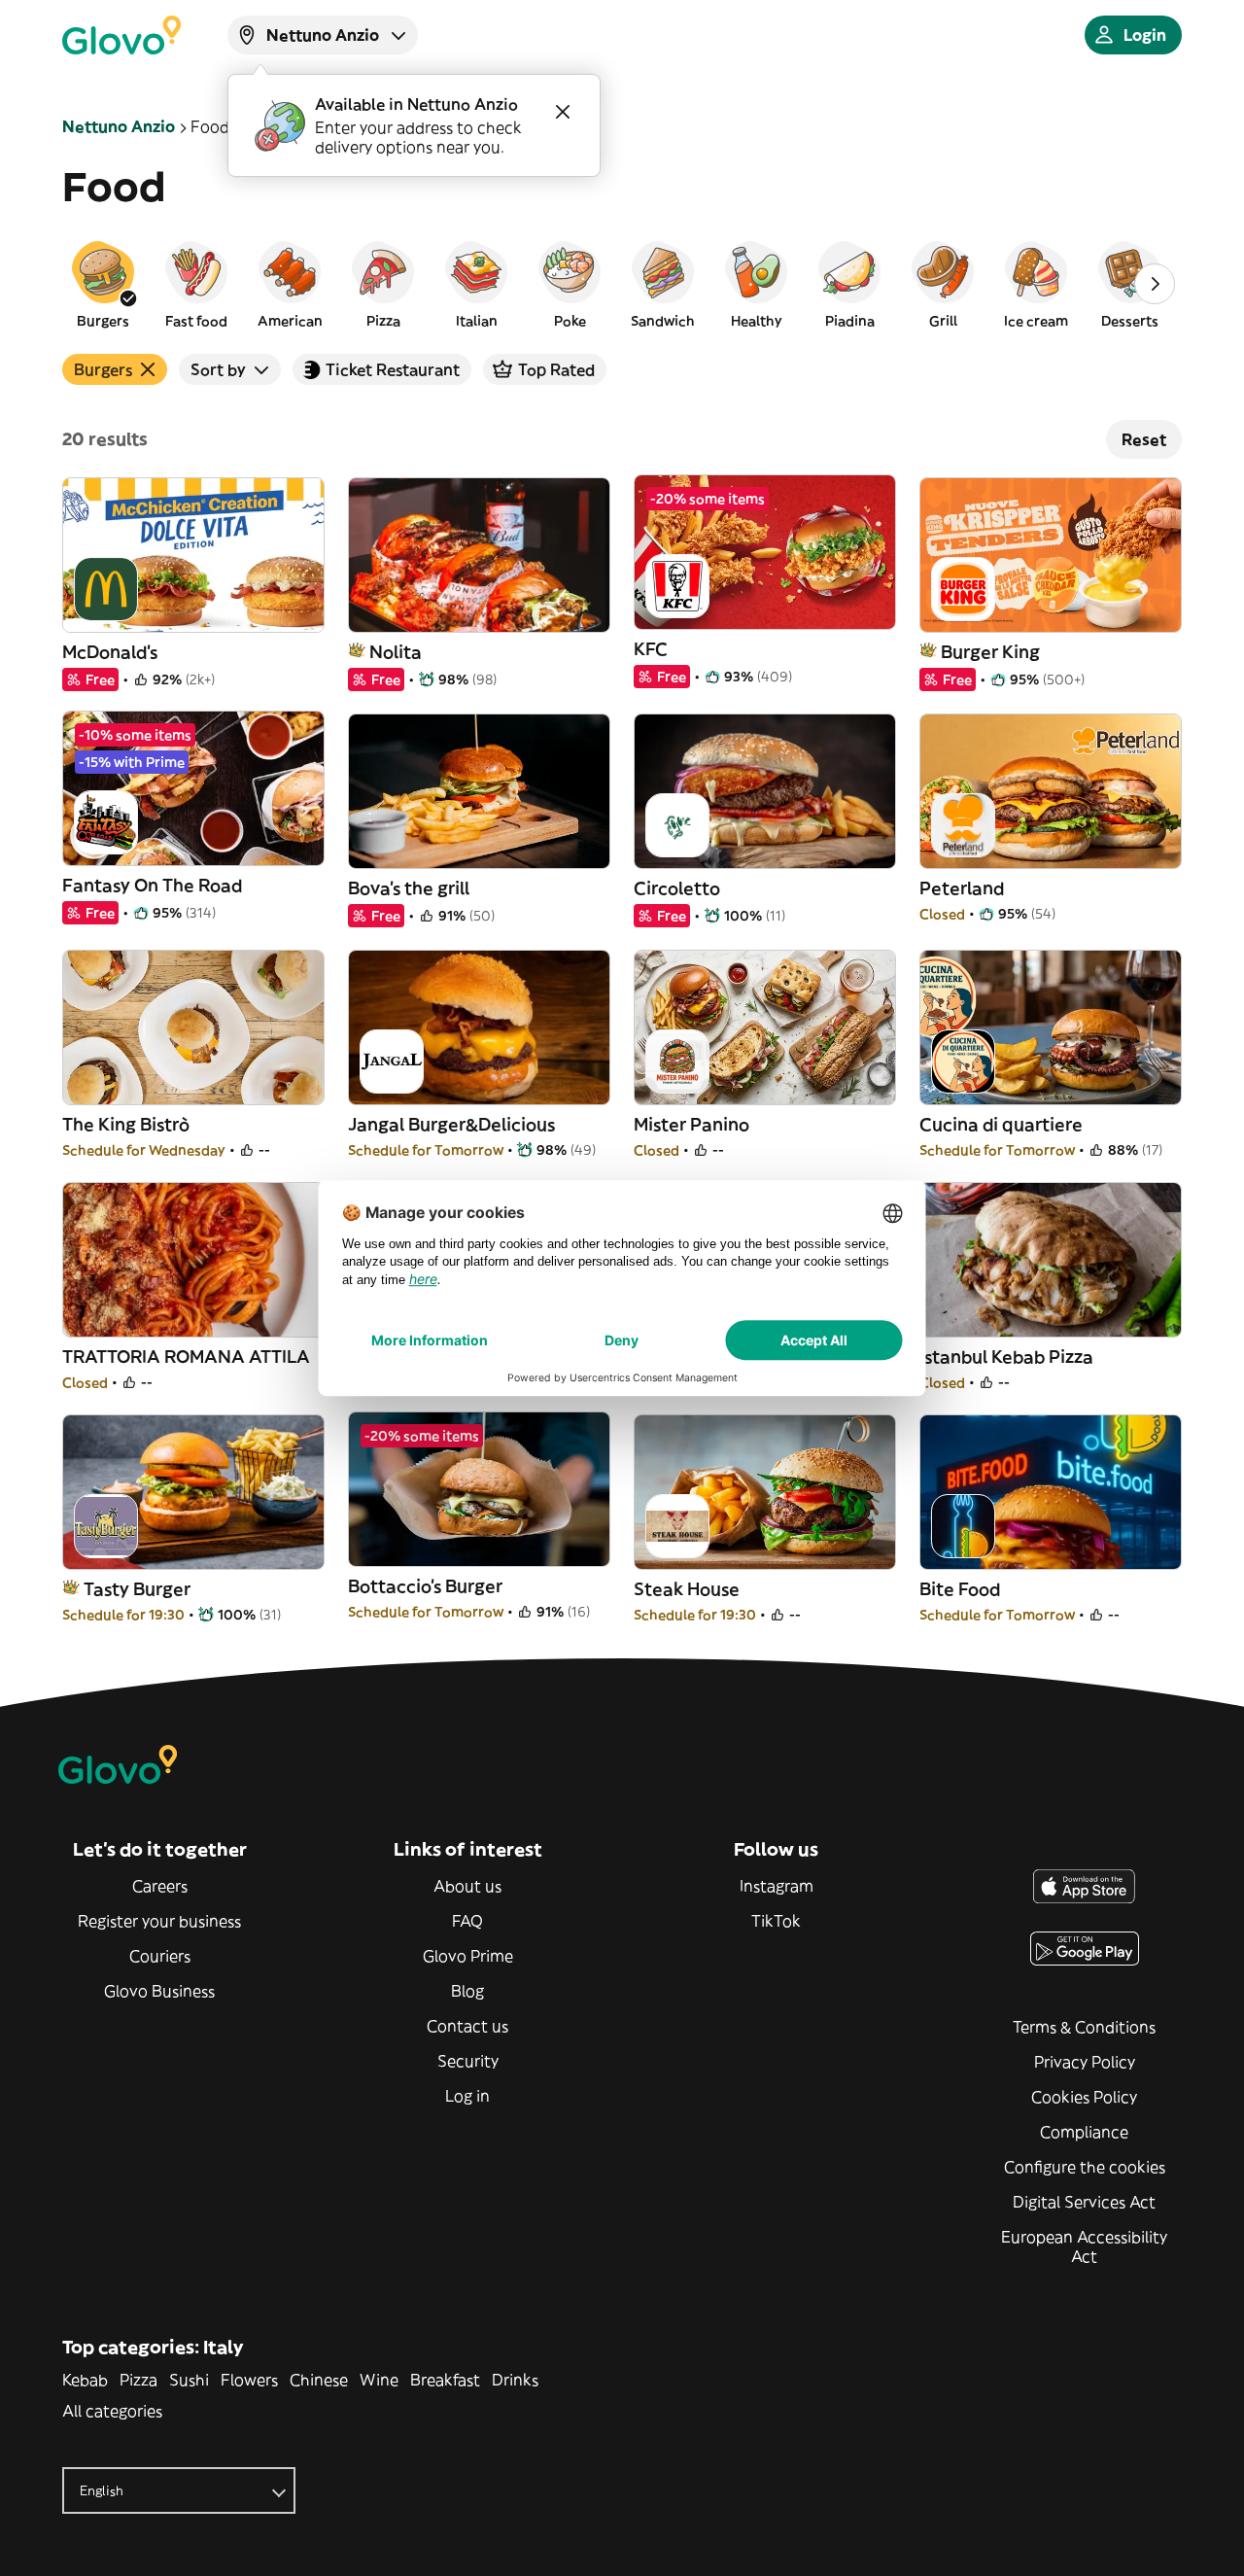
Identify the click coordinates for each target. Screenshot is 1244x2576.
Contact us (467, 2026)
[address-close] (563, 112)
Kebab (85, 2380)
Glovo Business (159, 1991)
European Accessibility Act (1084, 2246)
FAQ (467, 1921)
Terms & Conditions (1084, 2027)
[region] (622, 284)
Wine (379, 2380)
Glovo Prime (468, 1956)
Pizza (138, 2380)
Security (468, 2061)
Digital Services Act (1084, 2202)
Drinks (515, 2380)
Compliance (1084, 2132)
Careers (160, 1886)
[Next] (1155, 284)
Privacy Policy (1085, 2062)
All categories (112, 2411)
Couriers (160, 1956)
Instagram (777, 1886)
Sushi (189, 2380)
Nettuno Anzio (119, 126)
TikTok (776, 1921)
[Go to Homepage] (121, 35)
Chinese (319, 2380)
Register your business (159, 1921)
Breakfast (445, 2380)
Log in (467, 2096)
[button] (103, 284)
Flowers (249, 2380)
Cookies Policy (1084, 2097)
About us (467, 1886)
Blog (467, 1991)
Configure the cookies (1085, 2167)
